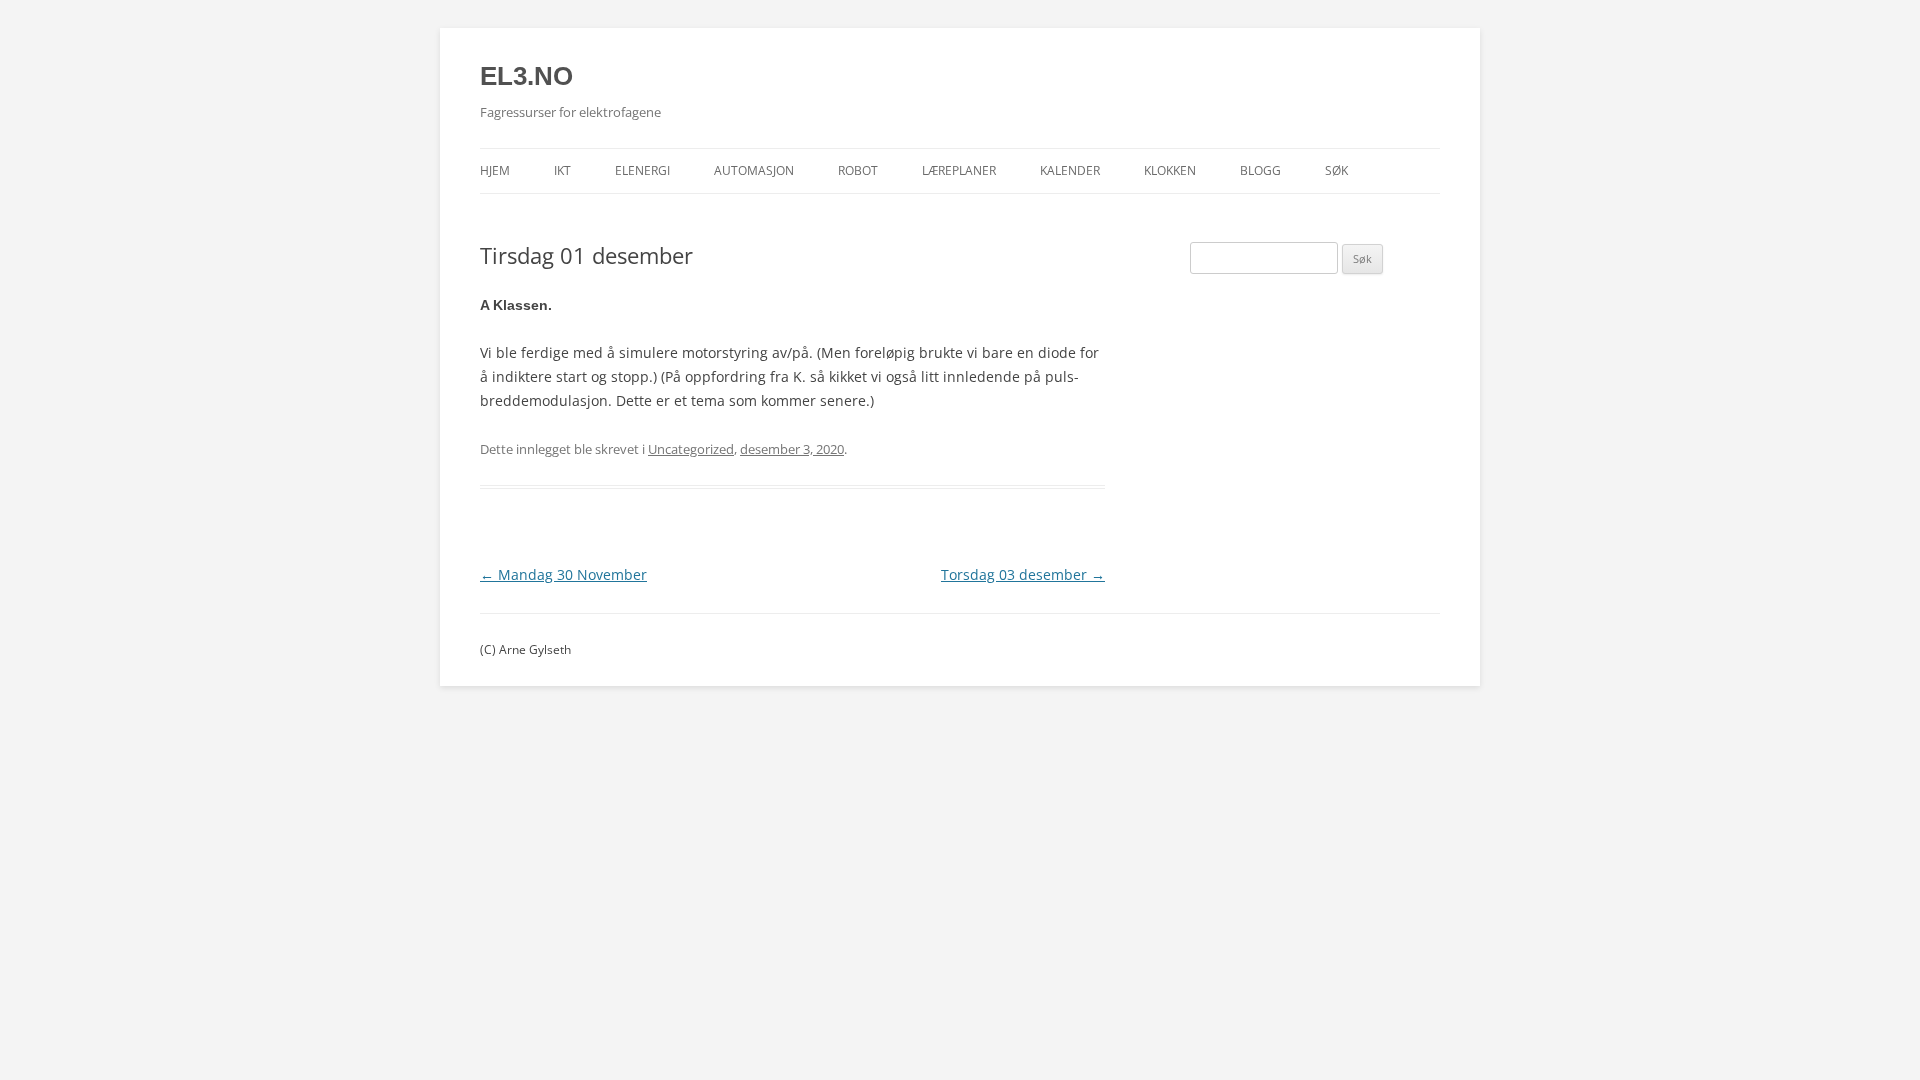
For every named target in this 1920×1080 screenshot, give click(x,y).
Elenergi (642, 170)
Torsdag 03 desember (1023, 574)
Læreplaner (959, 170)
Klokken (1170, 170)
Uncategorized (691, 449)
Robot (858, 170)
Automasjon (754, 170)
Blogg (1260, 170)
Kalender (1070, 170)
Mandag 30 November (563, 574)
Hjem (495, 170)
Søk (1336, 170)
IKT (562, 170)
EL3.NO (526, 76)
